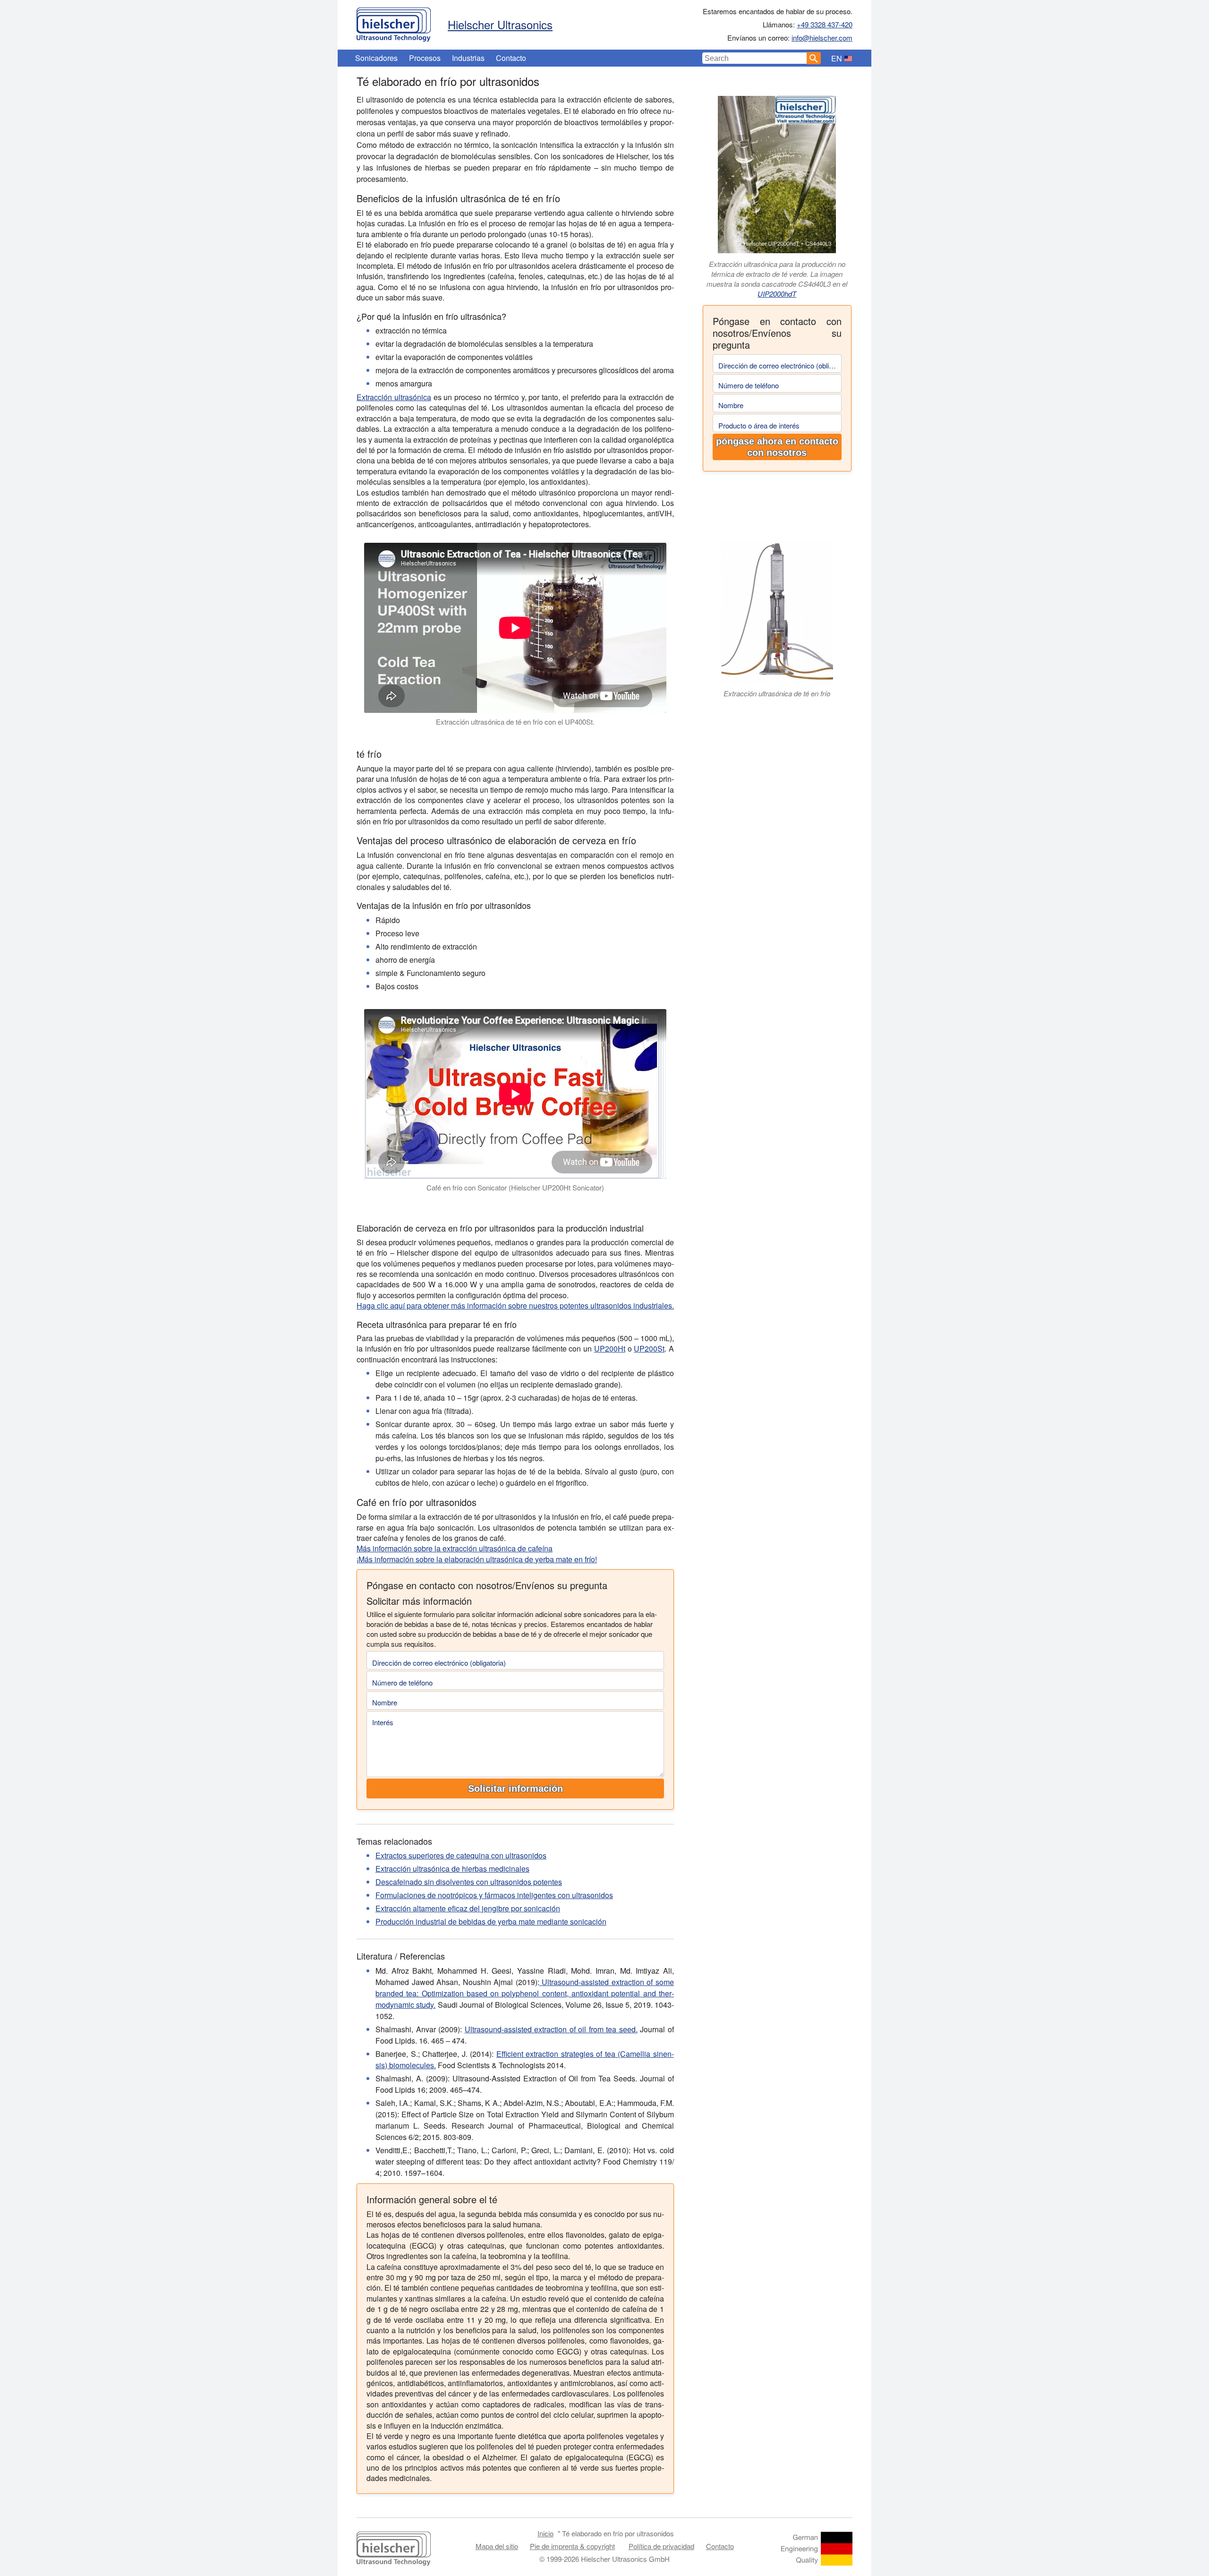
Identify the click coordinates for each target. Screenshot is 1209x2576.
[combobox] (755, 58)
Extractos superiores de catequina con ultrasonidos (461, 1855)
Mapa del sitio (497, 2546)
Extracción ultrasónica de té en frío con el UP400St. (515, 722)
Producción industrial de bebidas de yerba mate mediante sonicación (491, 1921)
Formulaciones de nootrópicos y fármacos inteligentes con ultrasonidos (494, 1895)
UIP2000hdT (777, 294)
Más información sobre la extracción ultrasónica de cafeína (455, 1548)
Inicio (545, 2533)
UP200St (649, 1348)
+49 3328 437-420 (825, 24)
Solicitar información (515, 1789)
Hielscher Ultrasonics (500, 24)
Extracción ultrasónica (394, 397)
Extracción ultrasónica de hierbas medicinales (452, 1869)
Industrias (468, 58)
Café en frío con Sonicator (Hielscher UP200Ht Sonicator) (515, 1187)
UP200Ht (610, 1348)
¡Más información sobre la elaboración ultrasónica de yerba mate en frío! (477, 1559)
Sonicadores (376, 58)
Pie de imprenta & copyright (572, 2546)
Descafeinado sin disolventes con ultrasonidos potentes (469, 1882)
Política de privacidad (661, 2546)
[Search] (814, 58)
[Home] (394, 22)
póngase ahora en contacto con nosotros (777, 447)
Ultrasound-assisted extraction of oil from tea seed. (551, 2029)
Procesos (425, 58)
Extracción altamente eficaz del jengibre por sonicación (468, 1908)
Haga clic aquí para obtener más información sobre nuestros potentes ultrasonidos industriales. (515, 1305)
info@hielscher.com (822, 38)
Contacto (511, 58)
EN (837, 58)
